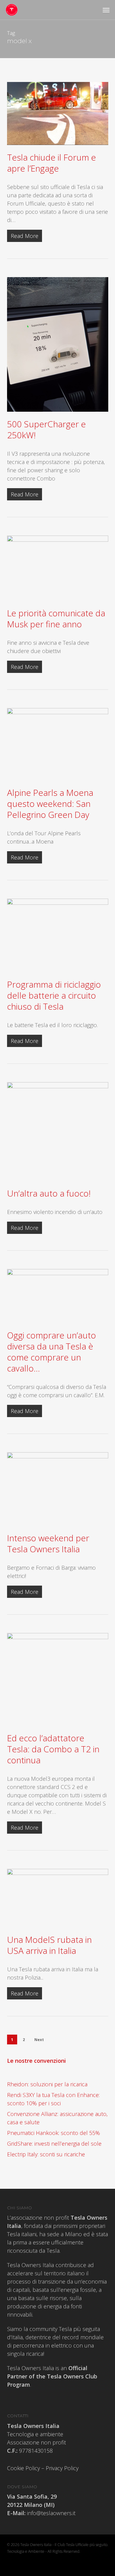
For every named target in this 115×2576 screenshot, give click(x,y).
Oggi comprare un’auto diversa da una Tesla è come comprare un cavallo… (52, 1352)
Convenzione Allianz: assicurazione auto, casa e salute (57, 2118)
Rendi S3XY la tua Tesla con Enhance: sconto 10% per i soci (53, 2099)
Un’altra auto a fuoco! (49, 1193)
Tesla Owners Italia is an (52, 2376)
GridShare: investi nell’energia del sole (54, 2144)
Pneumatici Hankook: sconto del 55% (54, 2133)
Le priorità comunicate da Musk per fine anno (56, 618)
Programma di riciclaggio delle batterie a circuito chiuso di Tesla (54, 995)
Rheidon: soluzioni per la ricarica (47, 2084)
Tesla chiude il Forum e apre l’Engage (52, 163)
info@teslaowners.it (50, 2513)
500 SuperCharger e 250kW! (46, 429)
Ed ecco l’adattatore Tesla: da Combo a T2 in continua (53, 1749)
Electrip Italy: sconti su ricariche (46, 2154)
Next (39, 2040)
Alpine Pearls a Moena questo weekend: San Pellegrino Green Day (50, 804)
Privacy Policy (62, 2468)
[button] (106, 10)
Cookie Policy (23, 2468)
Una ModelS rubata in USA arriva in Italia (49, 1945)
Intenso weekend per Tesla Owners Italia (48, 1543)
